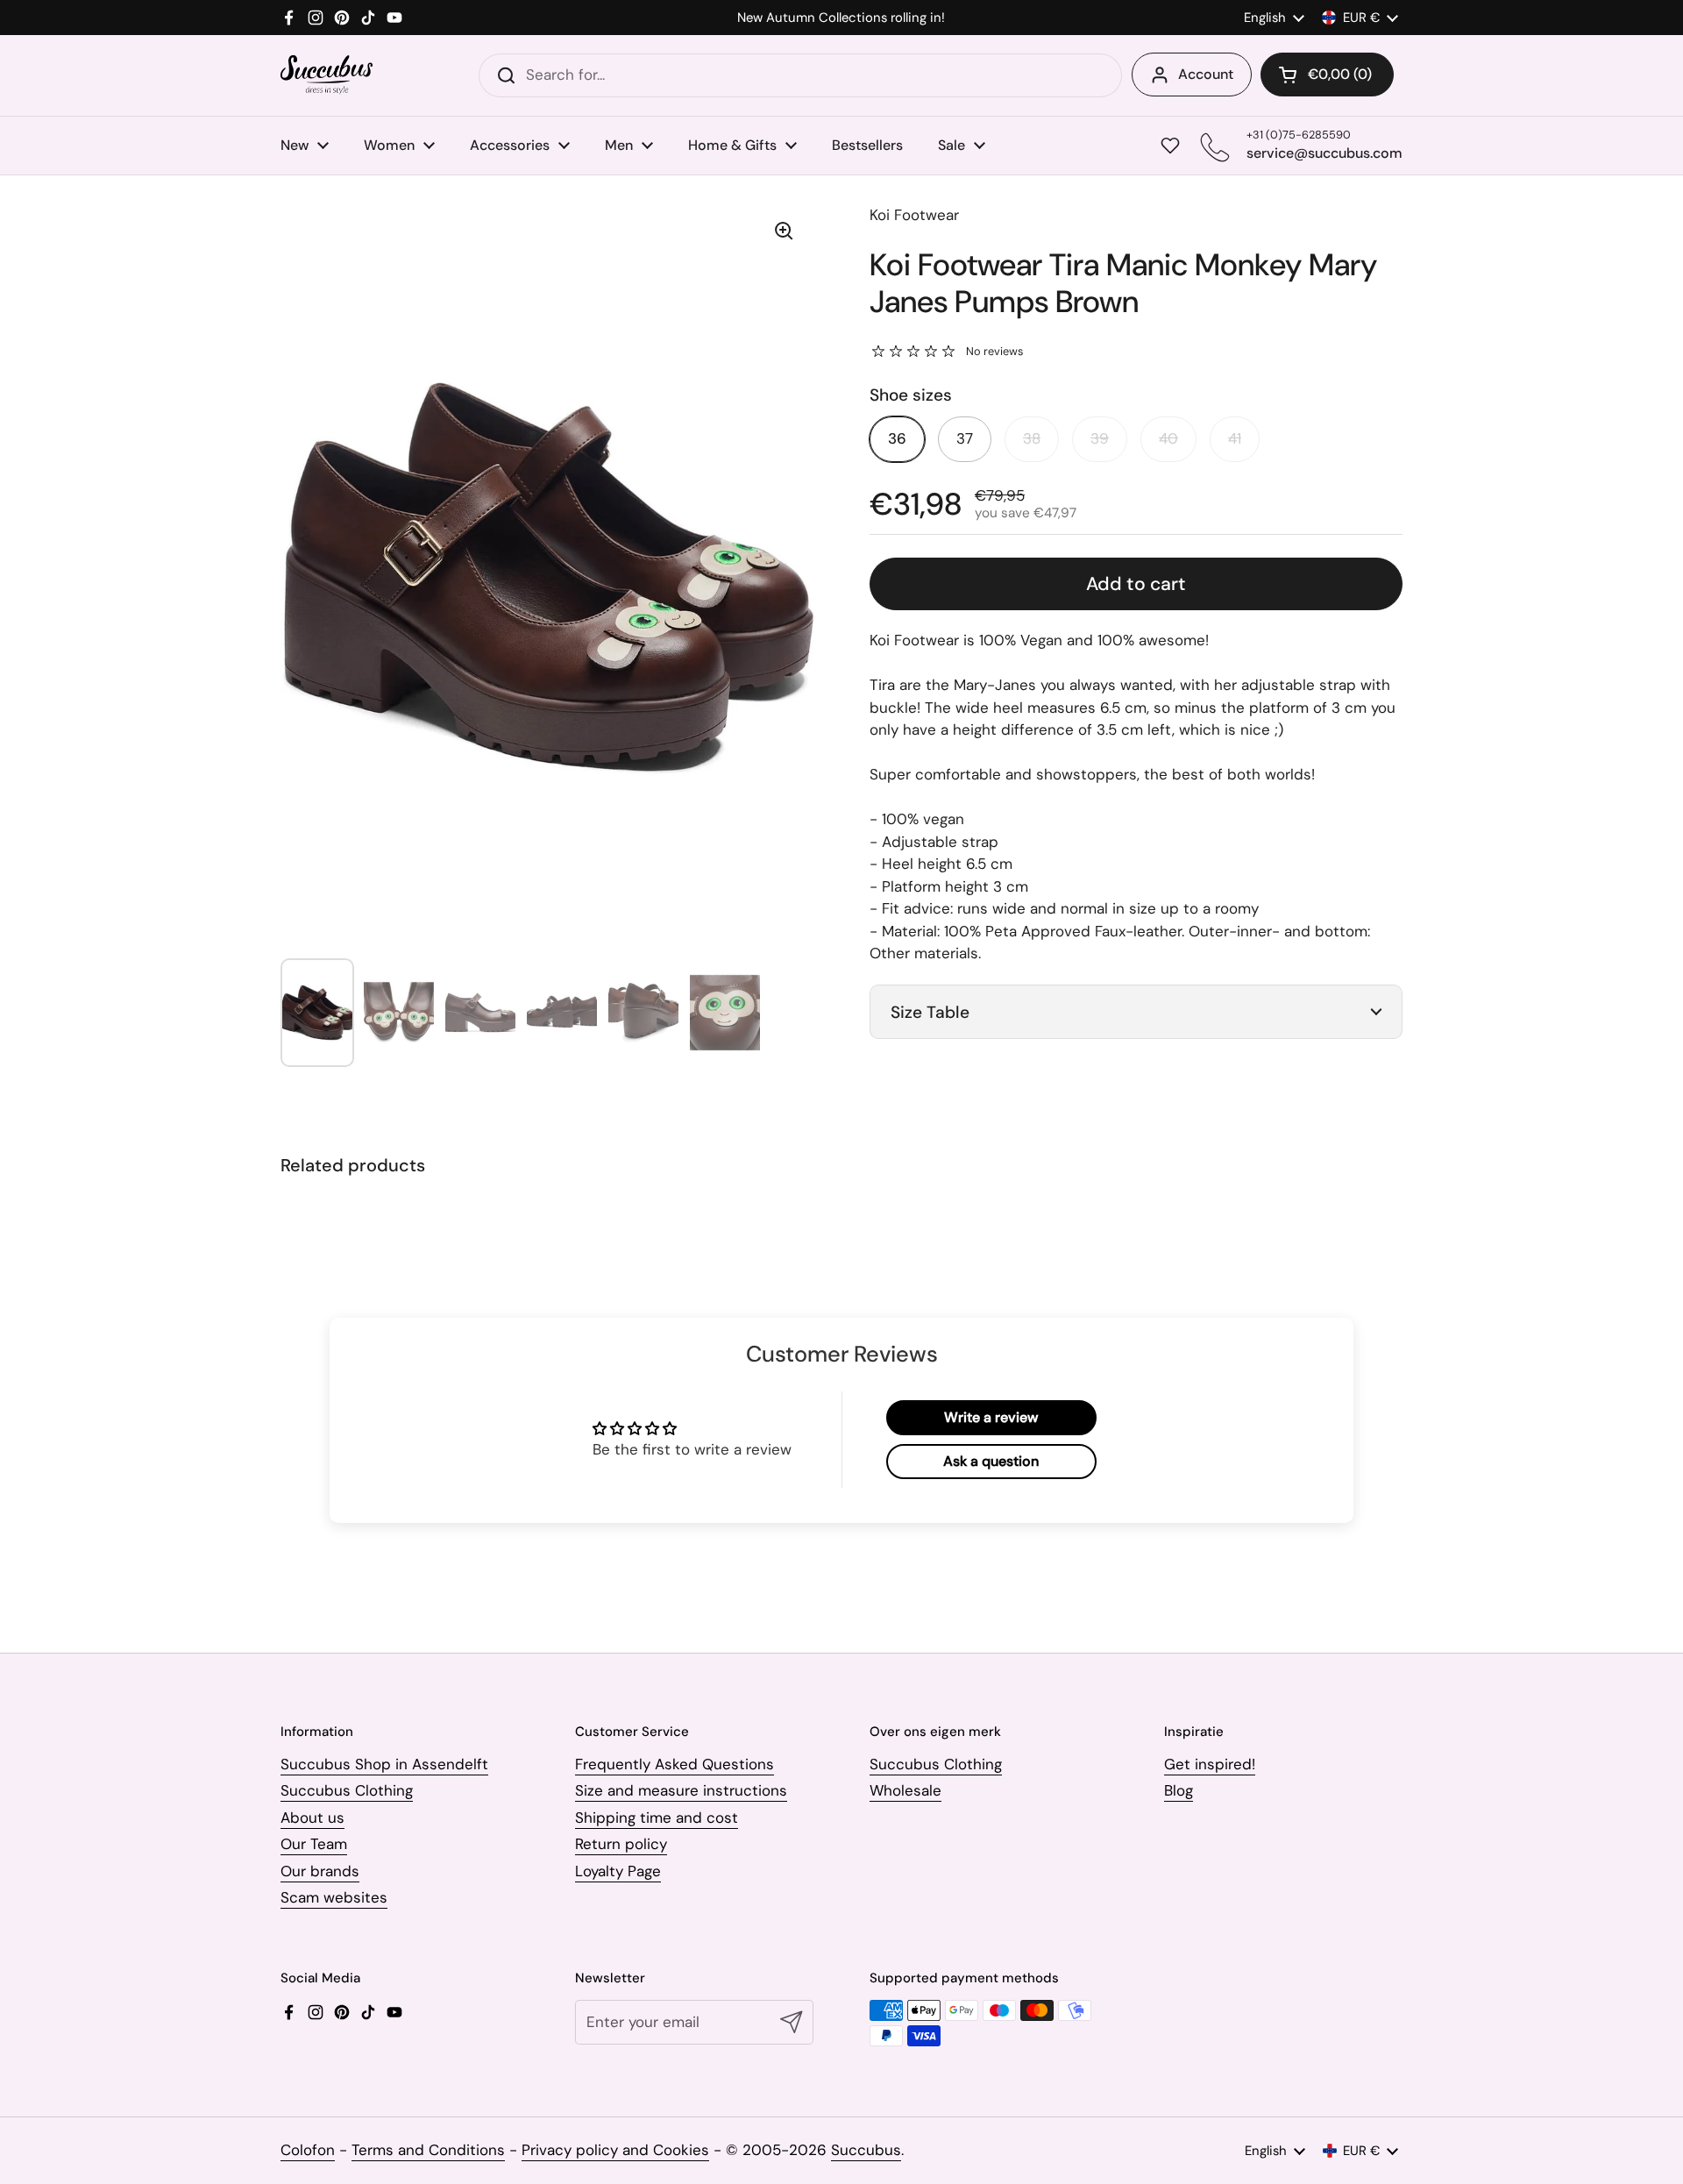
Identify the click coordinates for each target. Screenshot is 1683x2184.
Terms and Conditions (428, 2150)
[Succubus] (327, 75)
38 (1032, 438)
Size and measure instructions (681, 1790)
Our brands (320, 1871)
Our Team (314, 1844)
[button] (1327, 75)
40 (1168, 438)
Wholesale (905, 1790)
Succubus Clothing (347, 1790)
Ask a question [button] (991, 1461)
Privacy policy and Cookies (615, 2150)
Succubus (866, 2150)
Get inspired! (1210, 1764)
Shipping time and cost (657, 1818)
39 (1100, 438)
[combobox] (800, 75)
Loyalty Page (618, 1871)
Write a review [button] (991, 1417)
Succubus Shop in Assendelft (384, 1764)
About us (312, 1818)
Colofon (308, 2150)
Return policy (621, 1844)
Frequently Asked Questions (675, 1764)
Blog (1179, 1790)
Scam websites (334, 1897)
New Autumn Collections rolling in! (841, 18)
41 (1235, 438)
